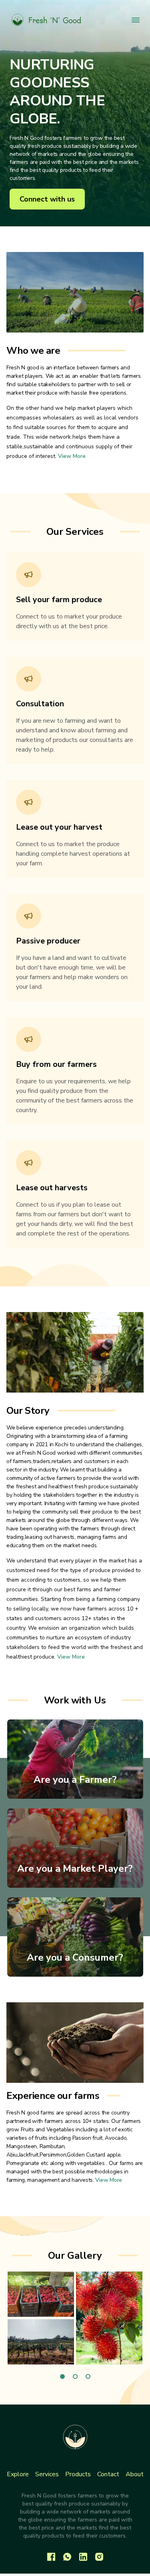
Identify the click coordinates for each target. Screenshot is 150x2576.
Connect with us (47, 199)
